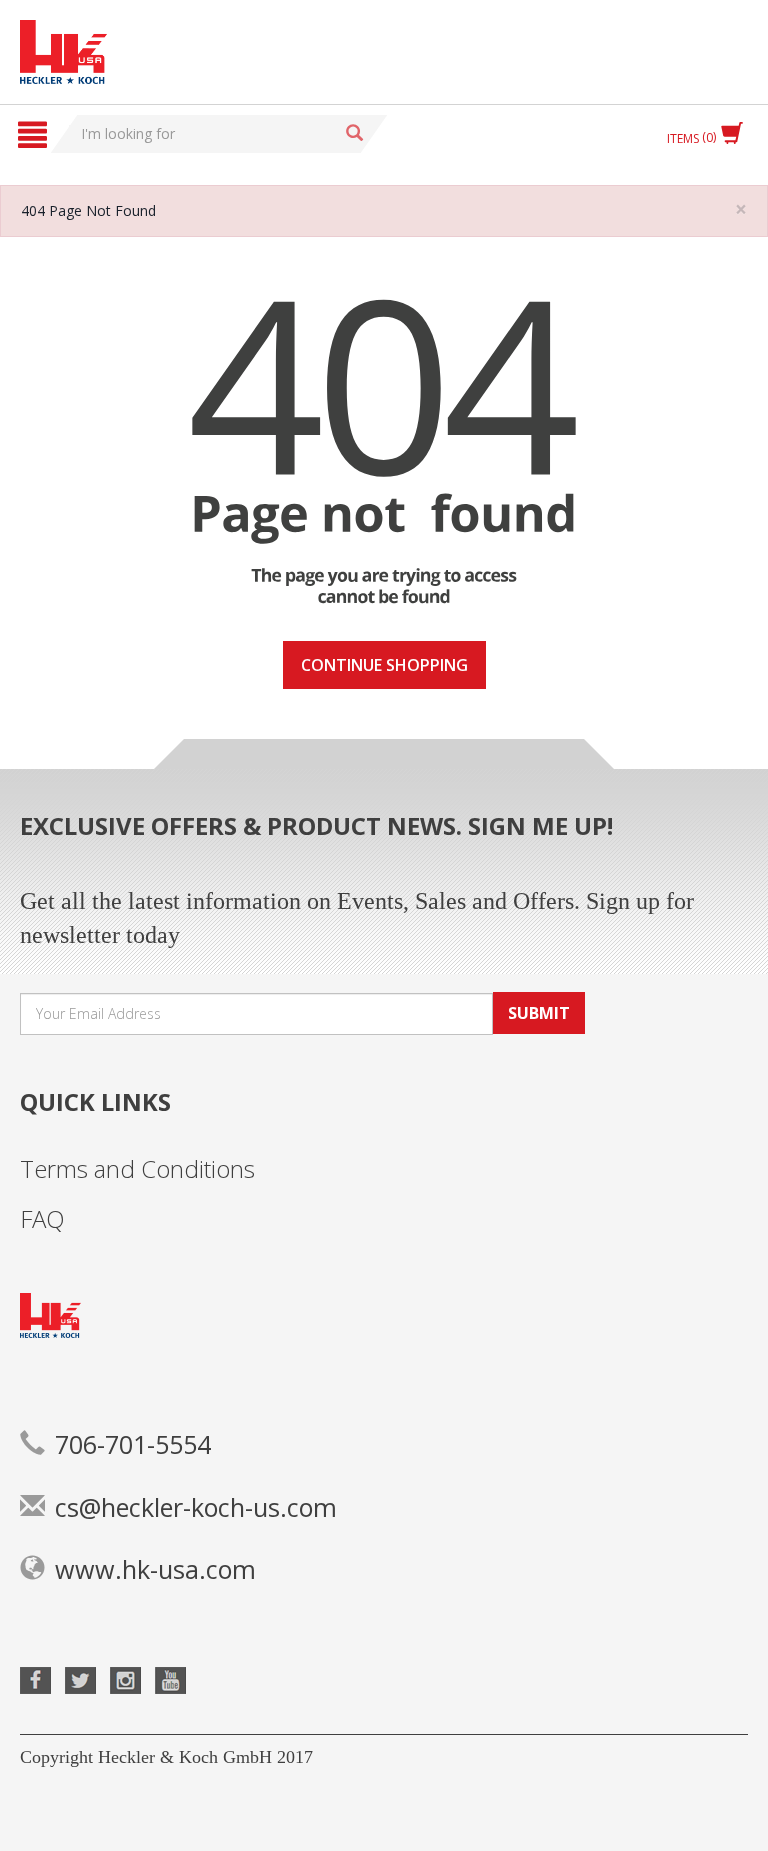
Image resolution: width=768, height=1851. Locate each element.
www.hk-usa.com (155, 1569)
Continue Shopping (384, 665)
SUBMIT (539, 1013)
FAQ (42, 1218)
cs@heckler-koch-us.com (196, 1507)
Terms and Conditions (137, 1168)
